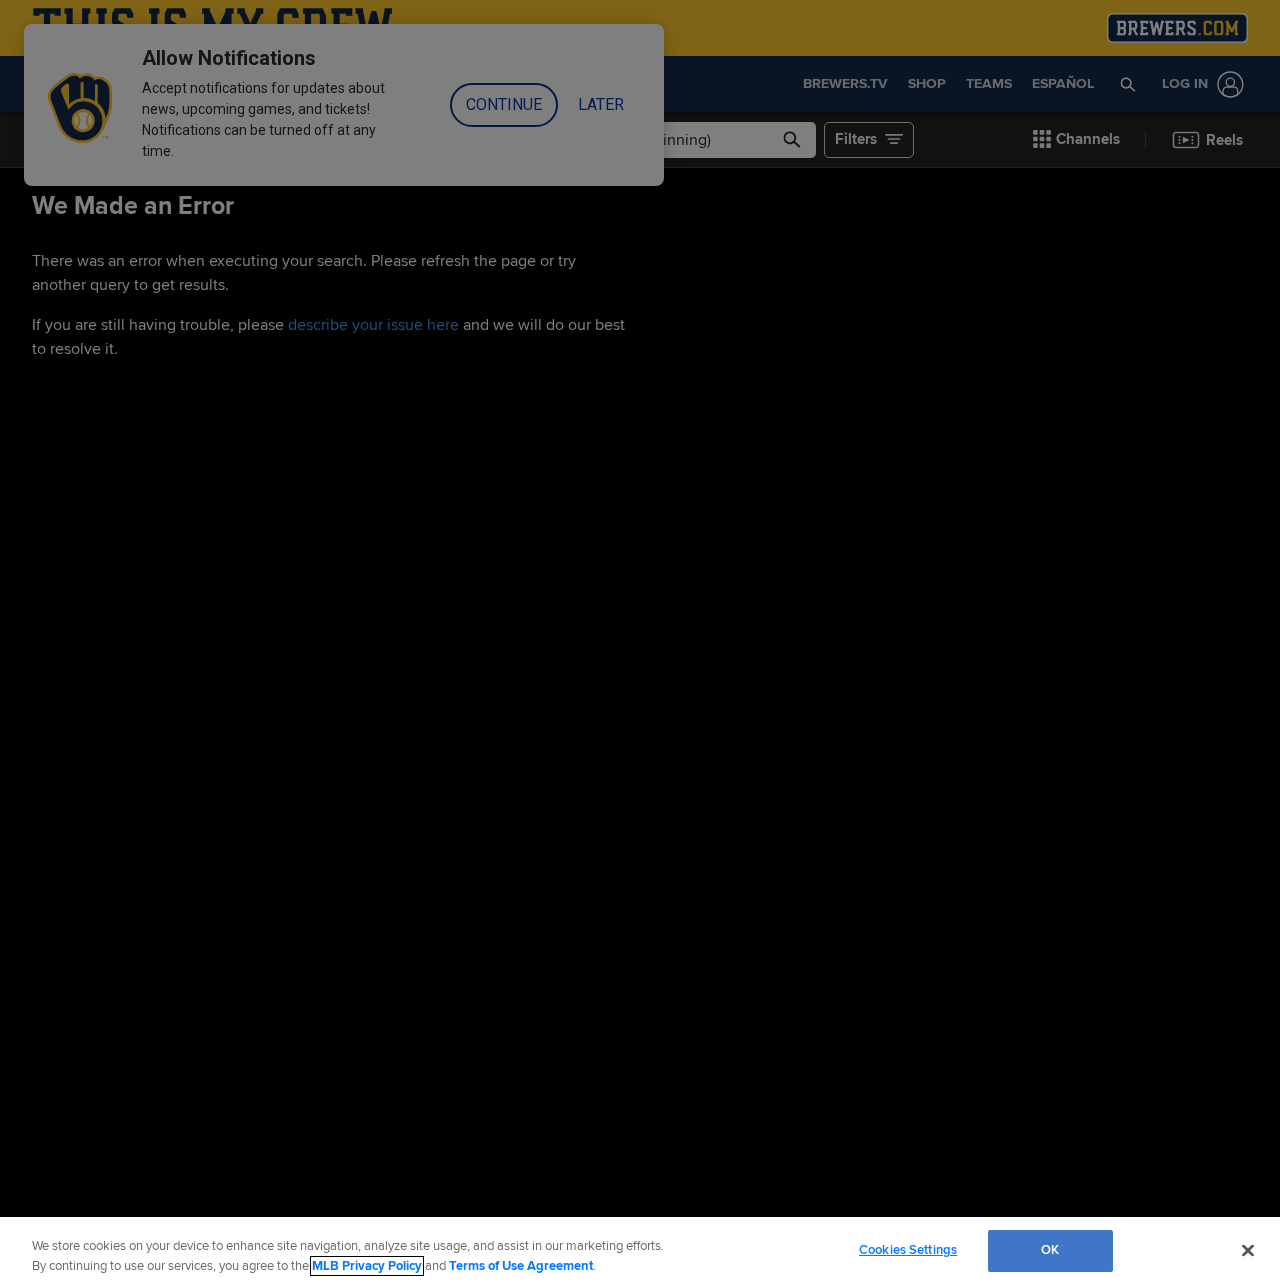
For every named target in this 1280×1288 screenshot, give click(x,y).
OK (1050, 1250)
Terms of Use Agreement (521, 1266)
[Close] (1248, 1250)
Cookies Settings (908, 1250)
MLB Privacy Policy (367, 1266)
